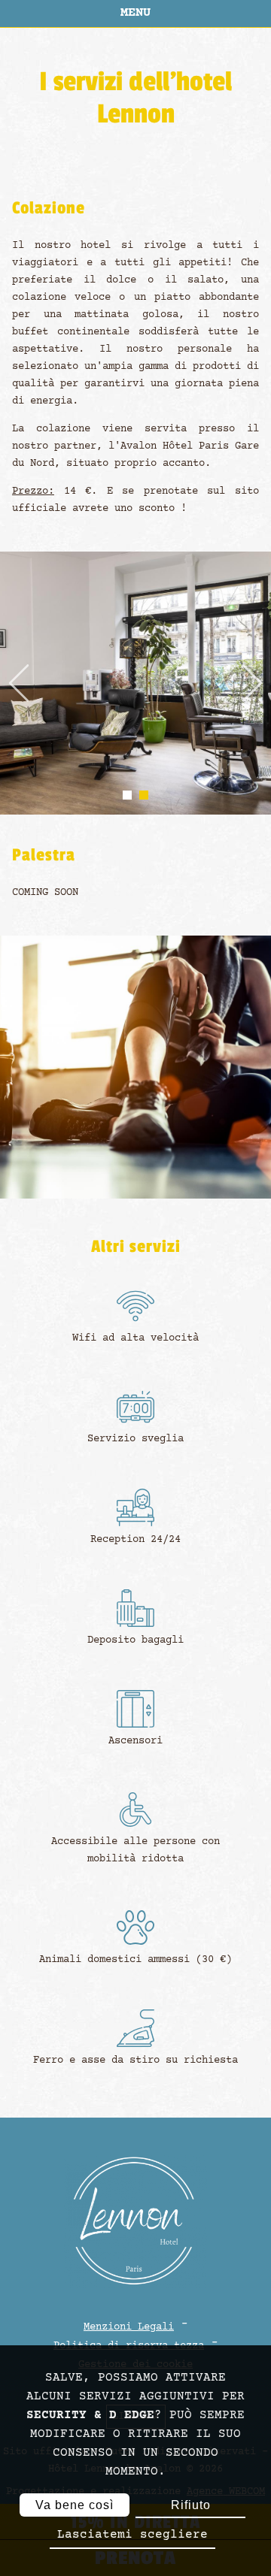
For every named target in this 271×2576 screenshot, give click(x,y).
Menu (135, 13)
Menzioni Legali (129, 2327)
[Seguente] (252, 684)
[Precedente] (19, 684)
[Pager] (127, 795)
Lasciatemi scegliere (132, 2535)
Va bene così (75, 2505)
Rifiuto (191, 2505)
